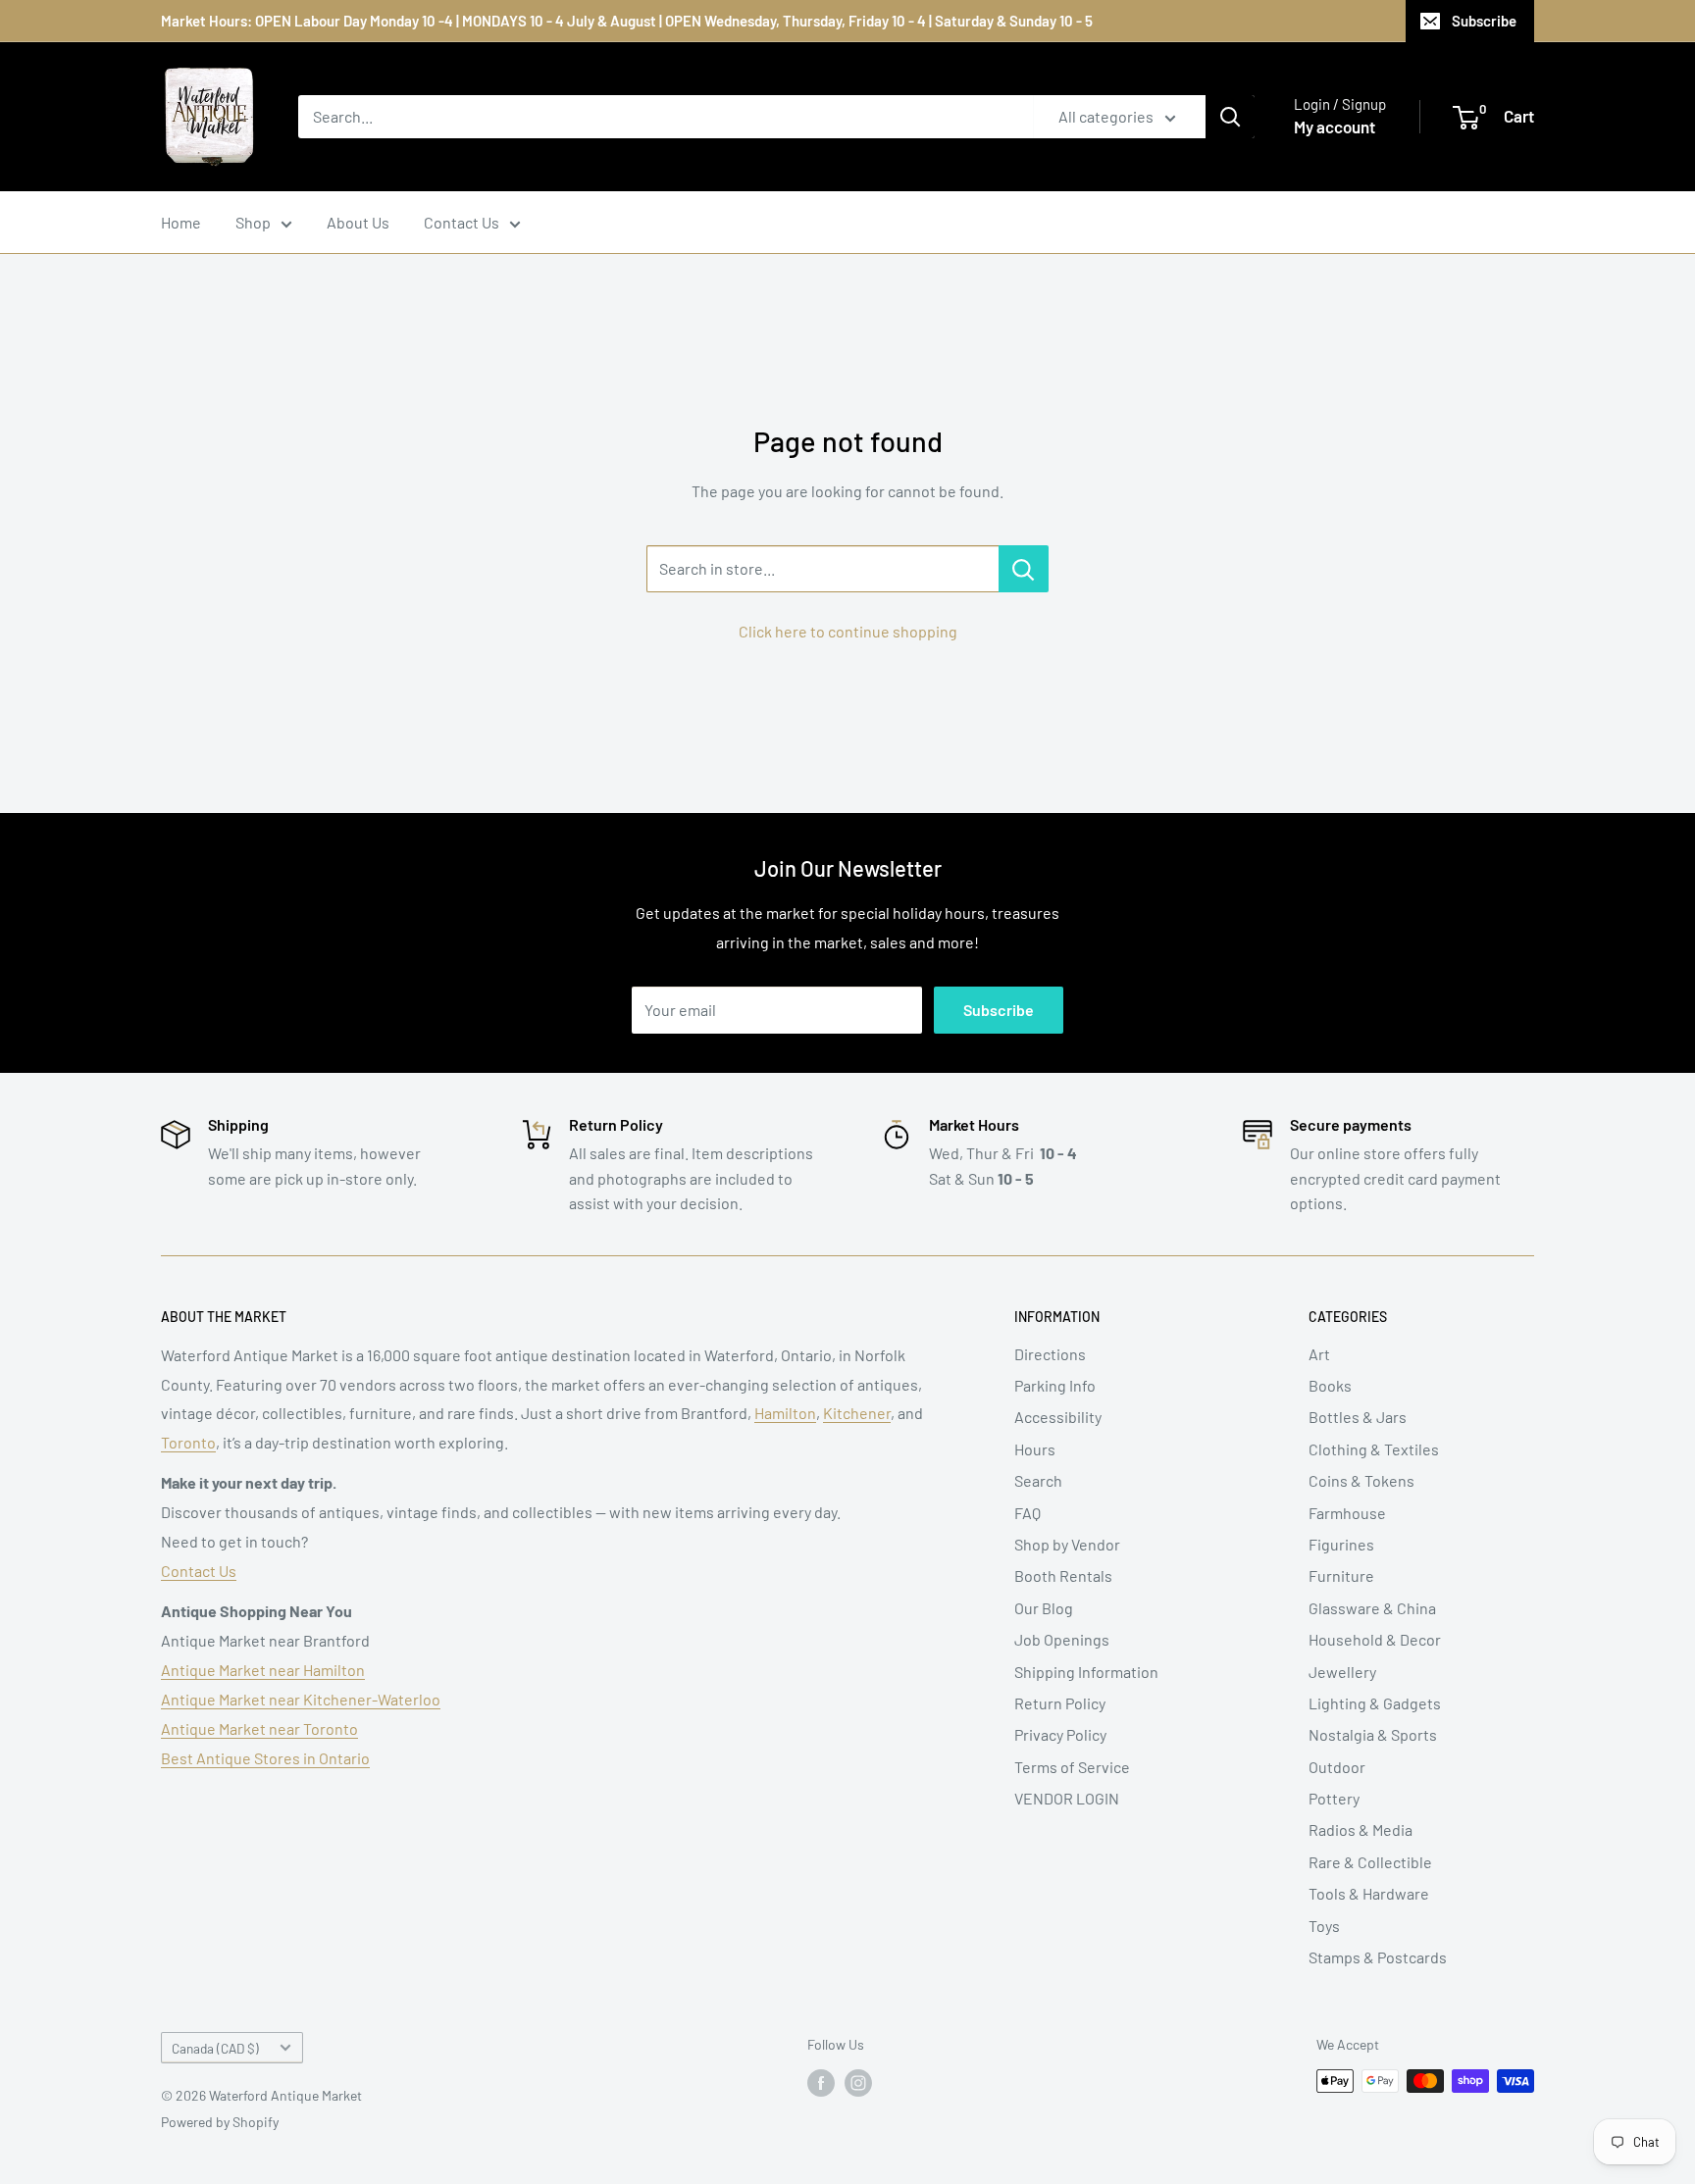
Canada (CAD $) (215, 2048)
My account (1335, 127)
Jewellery (1342, 1672)
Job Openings (1062, 1639)
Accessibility (1058, 1417)
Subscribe (1484, 21)
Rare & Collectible (1370, 1862)
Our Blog (1044, 1608)
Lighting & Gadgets (1375, 1703)
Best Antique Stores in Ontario (265, 1758)
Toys (1324, 1926)
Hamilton (785, 1413)
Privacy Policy (1060, 1734)
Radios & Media (1361, 1829)
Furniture (1341, 1575)
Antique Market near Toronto (259, 1728)
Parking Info (1055, 1385)
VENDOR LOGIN (1067, 1798)
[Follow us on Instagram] (858, 2083)
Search (1038, 1480)
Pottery (1334, 1798)
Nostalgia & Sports (1373, 1734)
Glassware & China (1372, 1608)
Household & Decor (1375, 1639)
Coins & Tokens (1361, 1480)
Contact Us (462, 222)
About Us (358, 222)
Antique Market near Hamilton (263, 1670)
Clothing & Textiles (1374, 1449)
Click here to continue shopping (848, 631)
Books (1330, 1385)
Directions (1050, 1354)
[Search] (1230, 117)
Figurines (1341, 1544)
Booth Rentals (1063, 1575)
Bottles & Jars (1358, 1417)
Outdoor (1337, 1767)
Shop (253, 222)
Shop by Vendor (1067, 1544)
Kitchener (857, 1413)
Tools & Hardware (1369, 1893)
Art (1319, 1354)
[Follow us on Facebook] (821, 2083)
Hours (1035, 1449)
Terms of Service (1072, 1767)
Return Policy (1060, 1703)
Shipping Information (1086, 1672)
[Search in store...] (1024, 569)
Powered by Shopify (220, 2122)
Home (181, 222)
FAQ (1027, 1513)
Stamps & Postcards (1378, 1957)
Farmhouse (1347, 1513)
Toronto (188, 1442)
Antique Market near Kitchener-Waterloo (301, 1699)
